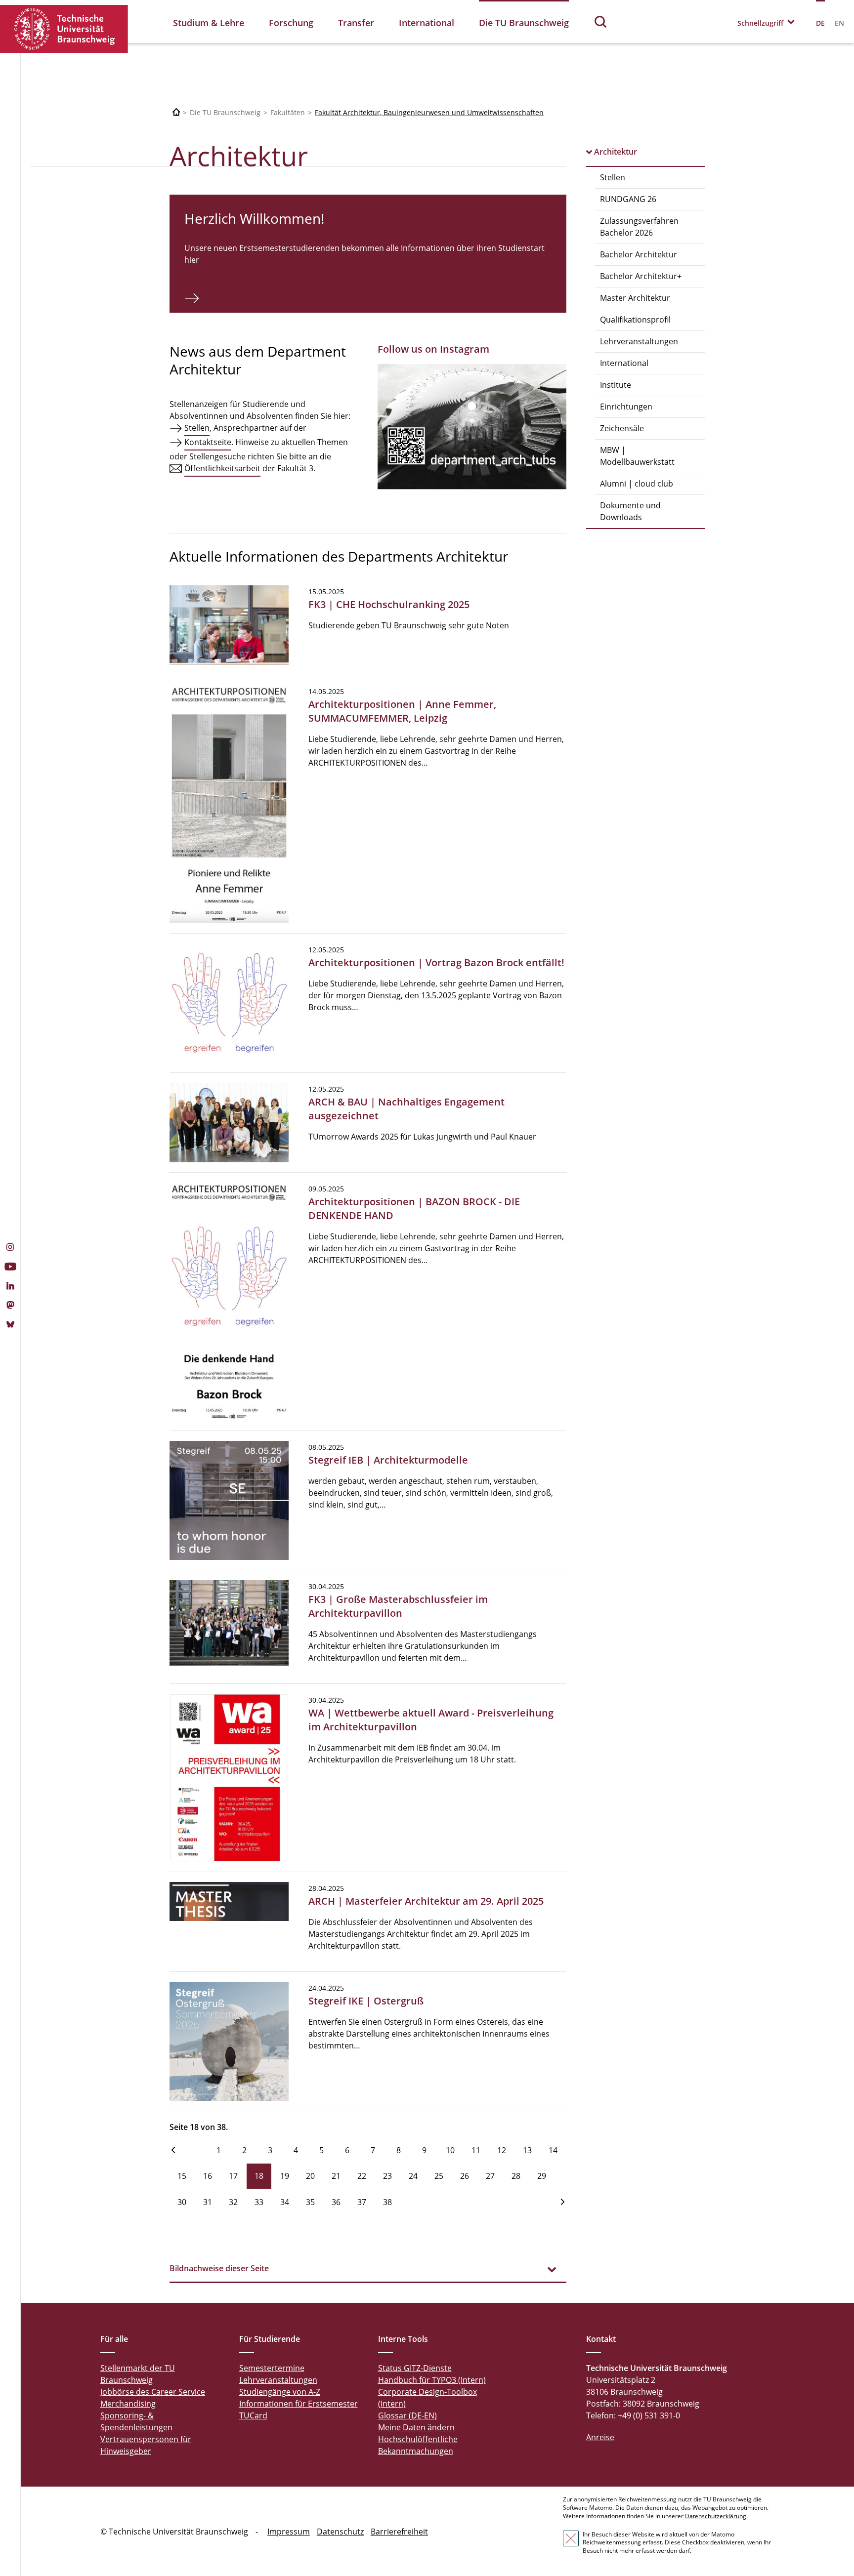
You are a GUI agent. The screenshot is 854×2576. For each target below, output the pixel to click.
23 (387, 2176)
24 (413, 2176)
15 (182, 2176)
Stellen (613, 177)
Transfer (356, 23)
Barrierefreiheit (399, 2532)
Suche (601, 21)
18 (259, 2176)
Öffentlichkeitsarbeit (222, 468)
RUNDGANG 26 (628, 199)
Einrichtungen (626, 407)
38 (387, 2202)
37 (362, 2202)
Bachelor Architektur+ (641, 276)
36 (336, 2202)
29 (542, 2176)
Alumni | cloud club (637, 484)
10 (450, 2150)
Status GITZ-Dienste (415, 2368)
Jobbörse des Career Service (153, 2392)
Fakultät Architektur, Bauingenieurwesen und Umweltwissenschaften (429, 112)
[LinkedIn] (10, 1287)
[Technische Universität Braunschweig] (64, 29)
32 (233, 2202)
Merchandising (128, 2404)
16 (208, 2176)
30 (182, 2202)
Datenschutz (340, 2532)
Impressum (289, 2532)
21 (336, 2176)
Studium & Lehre (209, 23)
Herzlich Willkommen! (254, 218)
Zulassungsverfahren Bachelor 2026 (639, 227)
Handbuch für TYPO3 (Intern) (432, 2380)
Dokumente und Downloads (630, 511)
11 (476, 2150)
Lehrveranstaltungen (639, 341)
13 (527, 2150)
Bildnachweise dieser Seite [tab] (219, 2268)
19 (285, 2176)
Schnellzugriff (760, 23)
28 (516, 2176)
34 (285, 2202)
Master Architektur (635, 298)
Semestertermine (272, 2368)
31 (208, 2202)
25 (439, 2176)
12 (502, 2150)
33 (259, 2202)
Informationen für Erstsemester (299, 2404)
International (427, 23)
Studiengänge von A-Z (280, 2392)
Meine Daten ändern (416, 2427)
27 (490, 2176)
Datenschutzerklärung (716, 2516)
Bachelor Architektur (639, 254)
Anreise (600, 2437)
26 (465, 2176)
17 (233, 2176)
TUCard (253, 2415)
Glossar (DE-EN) (407, 2415)
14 (553, 2150)
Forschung (291, 23)
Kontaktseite (208, 442)
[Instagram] (10, 1248)
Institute (616, 385)
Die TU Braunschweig (524, 23)
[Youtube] (10, 1268)
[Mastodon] (10, 1306)
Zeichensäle (622, 428)
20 (310, 2176)
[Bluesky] (10, 1325)
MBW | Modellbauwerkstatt (637, 456)
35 (310, 2202)
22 (362, 2176)
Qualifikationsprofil (635, 320)
